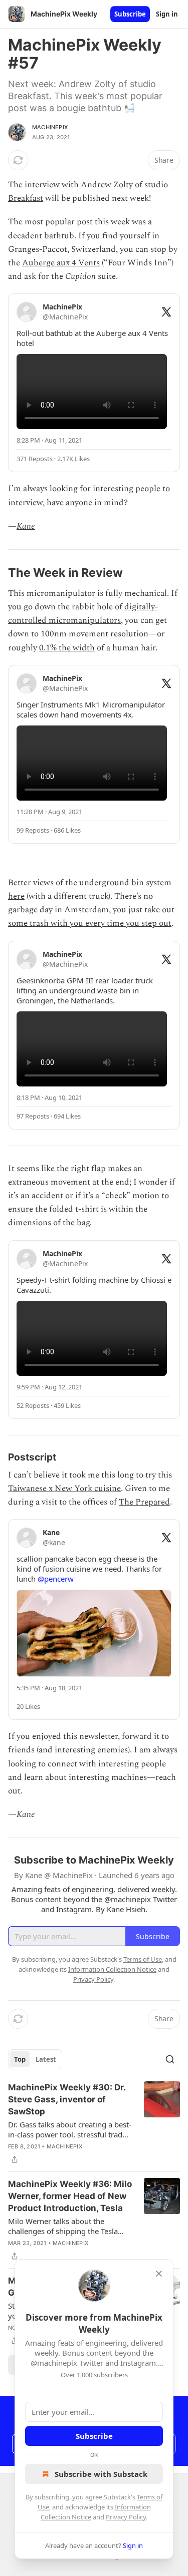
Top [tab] (20, 2059)
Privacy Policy (126, 2517)
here (16, 896)
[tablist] (35, 2059)
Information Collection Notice (112, 1969)
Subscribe (130, 14)
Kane (26, 526)
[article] (94, 2123)
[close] (159, 2274)
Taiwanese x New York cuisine (64, 1489)
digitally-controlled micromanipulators (83, 614)
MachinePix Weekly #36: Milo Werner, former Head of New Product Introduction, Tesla (70, 2196)
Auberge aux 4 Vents (61, 263)
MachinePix (50, 127)
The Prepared (144, 1502)
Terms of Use (143, 1959)
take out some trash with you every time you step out (91, 916)
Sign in (167, 14)
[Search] (170, 2059)
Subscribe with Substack (101, 2474)
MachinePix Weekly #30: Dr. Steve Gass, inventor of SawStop (67, 2099)
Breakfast (26, 198)
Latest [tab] (46, 2059)
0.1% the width (67, 648)
